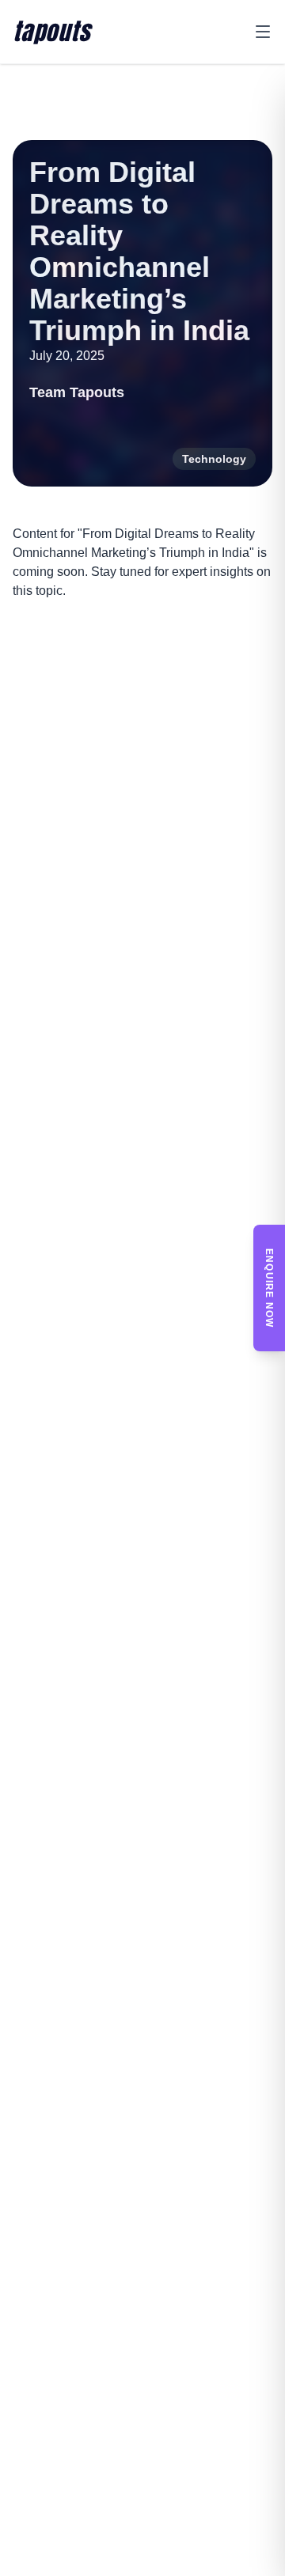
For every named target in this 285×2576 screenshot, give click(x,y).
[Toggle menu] (263, 32)
